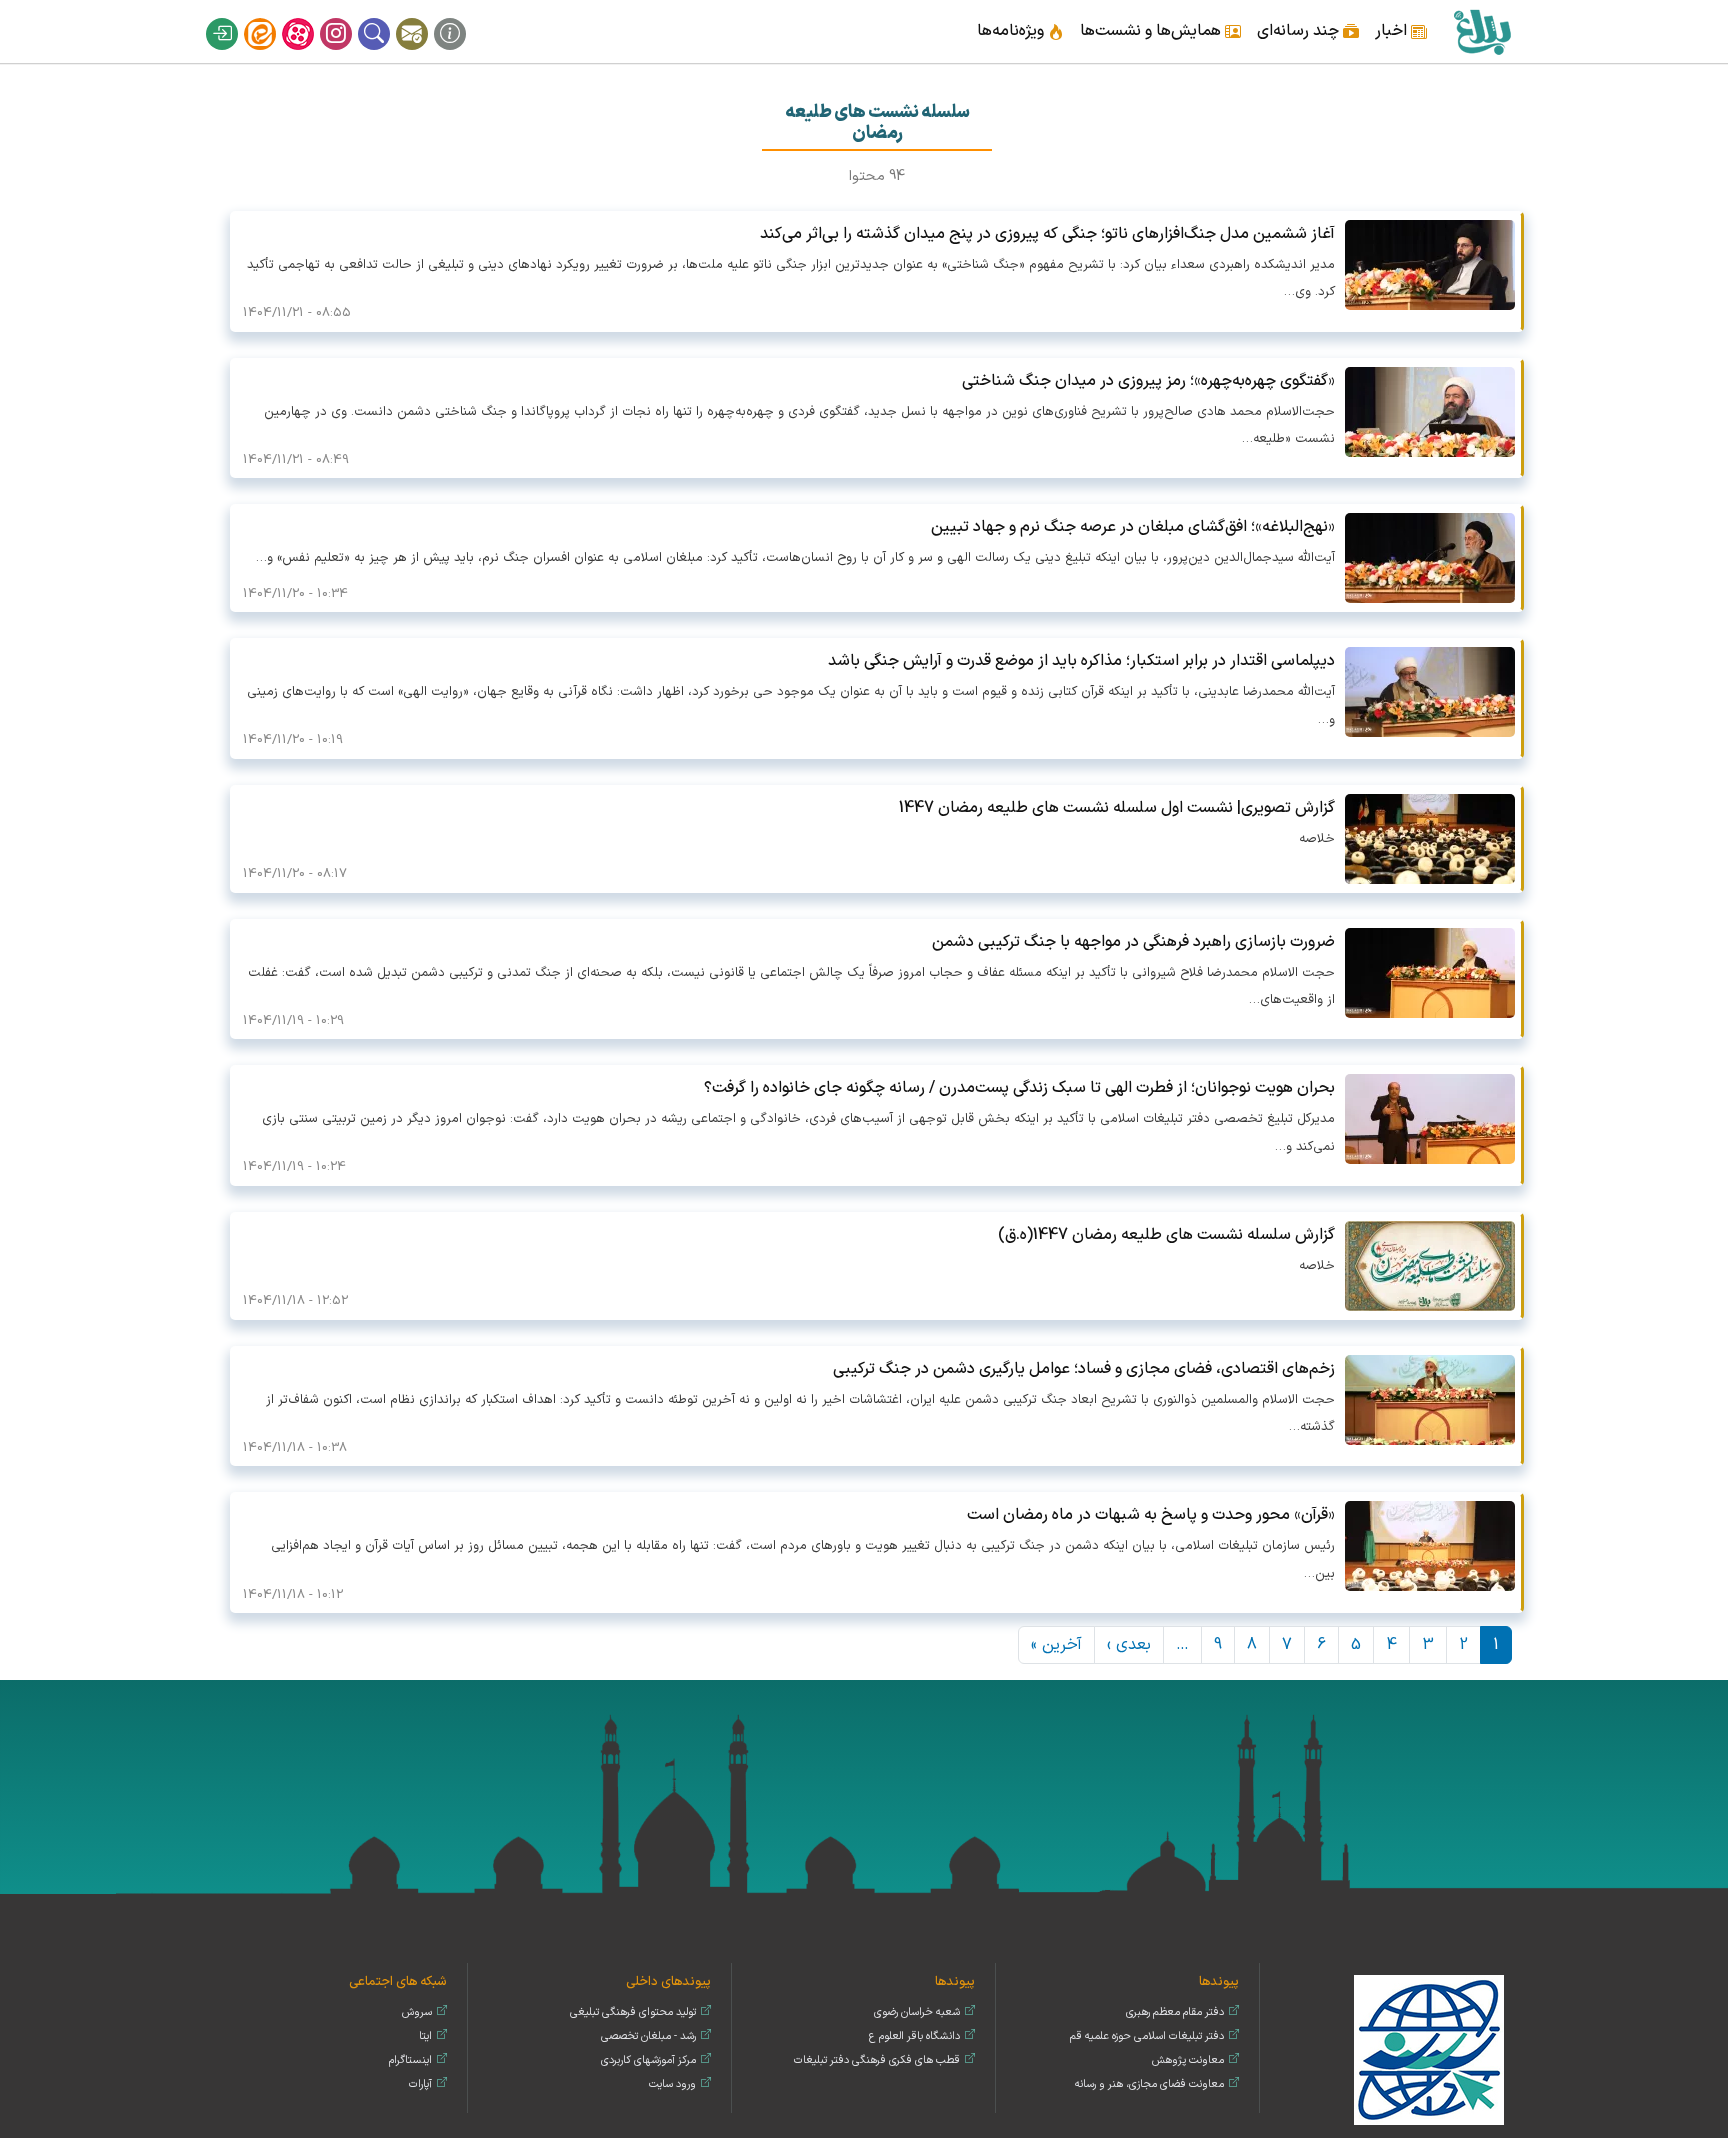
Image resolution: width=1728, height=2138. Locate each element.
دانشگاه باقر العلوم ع (914, 2036)
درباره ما (463, 18)
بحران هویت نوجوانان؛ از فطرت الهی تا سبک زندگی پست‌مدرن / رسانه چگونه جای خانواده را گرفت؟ (1019, 1088)
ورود (235, 18)
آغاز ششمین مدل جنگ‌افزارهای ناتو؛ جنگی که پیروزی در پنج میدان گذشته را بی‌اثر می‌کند (1047, 234)
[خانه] (1481, 31)
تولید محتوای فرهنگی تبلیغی (633, 2012)
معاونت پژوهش (1188, 2060)
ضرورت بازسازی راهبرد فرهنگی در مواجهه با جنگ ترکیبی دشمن (1133, 942)
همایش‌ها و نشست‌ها (1150, 31)
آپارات (311, 18)
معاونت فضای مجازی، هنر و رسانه (1149, 2084)
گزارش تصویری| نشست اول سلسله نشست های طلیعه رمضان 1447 (1117, 808)
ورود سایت (672, 2084)
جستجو (387, 18)
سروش (417, 2012)
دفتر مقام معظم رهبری (1175, 2012)
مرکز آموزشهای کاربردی (648, 2060)
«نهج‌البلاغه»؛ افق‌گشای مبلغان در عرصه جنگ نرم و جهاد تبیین (1133, 527)
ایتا (273, 18)
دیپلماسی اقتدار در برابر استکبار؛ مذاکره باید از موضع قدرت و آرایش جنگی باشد (1081, 661)
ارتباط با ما (425, 18)
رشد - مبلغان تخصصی (648, 2036)
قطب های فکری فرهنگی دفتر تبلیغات (877, 2060)
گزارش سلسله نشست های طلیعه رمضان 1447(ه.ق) (1166, 1235)
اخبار (1391, 31)
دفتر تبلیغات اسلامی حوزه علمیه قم (1147, 2036)
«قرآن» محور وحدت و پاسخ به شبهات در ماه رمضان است (1151, 1515)
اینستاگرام (349, 18)
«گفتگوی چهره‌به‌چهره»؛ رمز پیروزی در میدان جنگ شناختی (1148, 381)
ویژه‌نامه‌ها (1010, 31)
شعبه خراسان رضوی (917, 2012)
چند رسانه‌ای (1298, 31)
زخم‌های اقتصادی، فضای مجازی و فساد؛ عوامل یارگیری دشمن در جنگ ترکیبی (1084, 1369)
